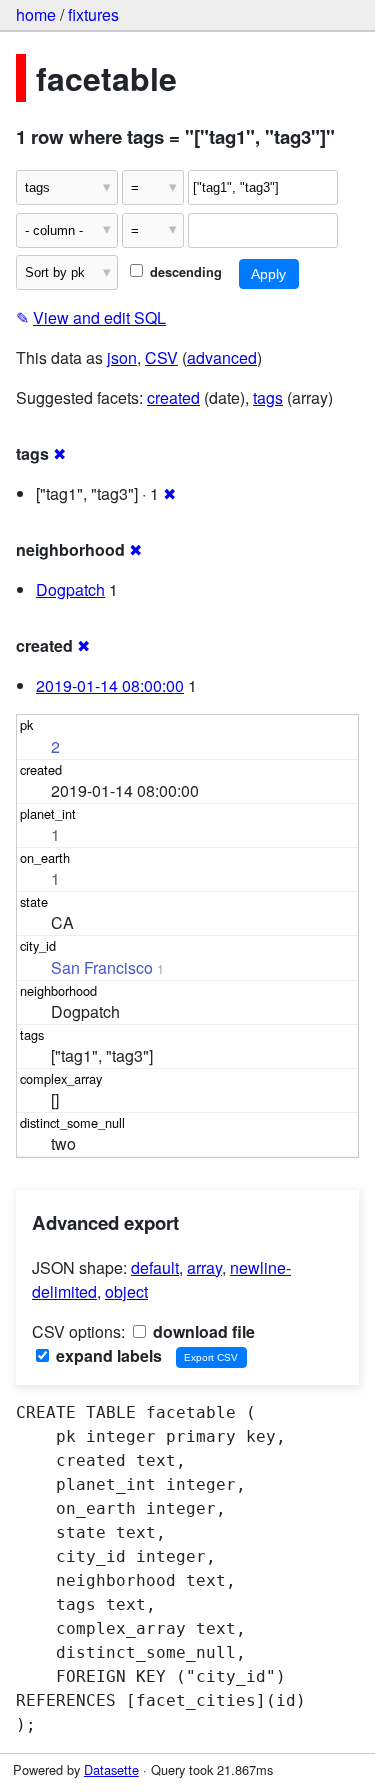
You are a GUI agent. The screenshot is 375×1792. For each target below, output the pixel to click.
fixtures (93, 14)
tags (268, 397)
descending (184, 272)
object (126, 1291)
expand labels (107, 1355)
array (204, 1267)
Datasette (111, 1769)
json (122, 357)
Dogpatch (70, 589)
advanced (222, 357)
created (173, 397)
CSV (161, 357)
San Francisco (102, 967)
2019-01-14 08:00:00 (110, 685)
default (155, 1267)
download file (202, 1331)
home (36, 14)
